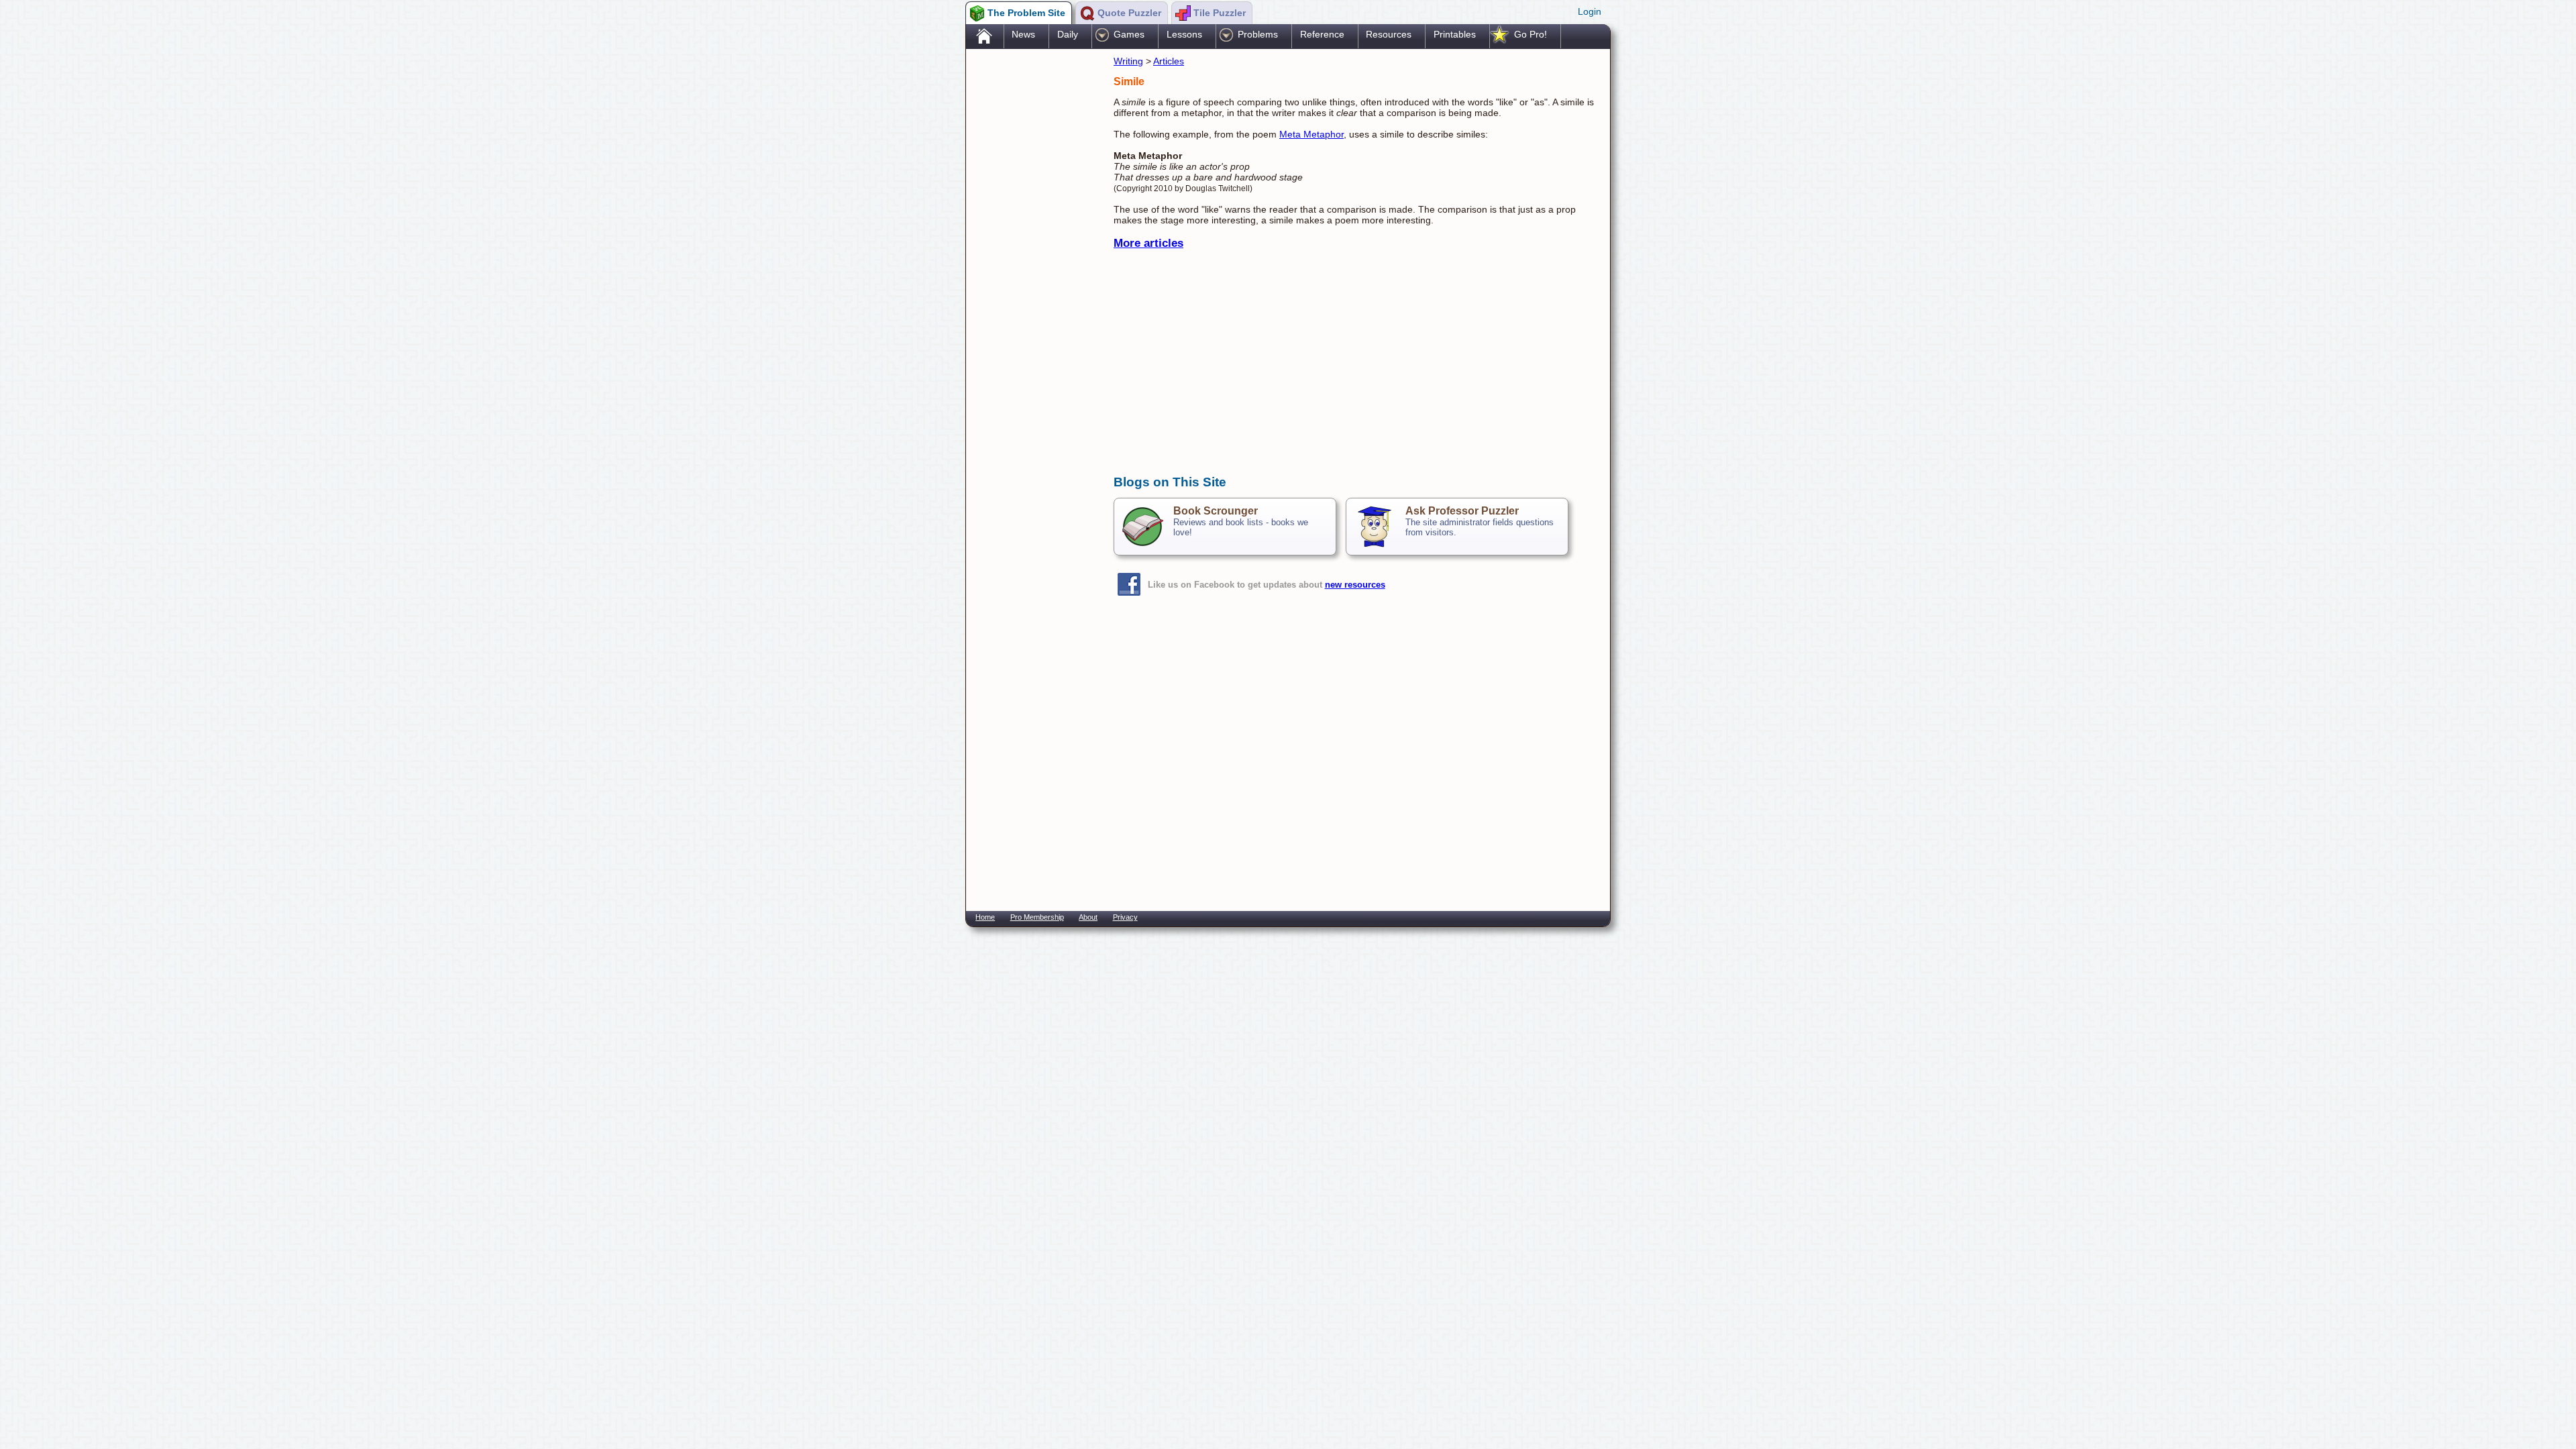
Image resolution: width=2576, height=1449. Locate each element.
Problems (1258, 34)
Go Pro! (1531, 34)
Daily (1068, 34)
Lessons (1184, 34)
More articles (1148, 243)
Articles (1169, 61)
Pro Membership (1037, 917)
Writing (1128, 61)
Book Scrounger (1216, 511)
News (1023, 34)
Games (1129, 34)
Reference (1322, 34)
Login (1590, 11)
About (1088, 917)
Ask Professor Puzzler (1462, 511)
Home (985, 917)
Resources (1389, 34)
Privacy (1125, 917)
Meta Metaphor (1311, 134)
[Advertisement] (1033, 264)
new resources (1355, 585)
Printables (1455, 34)
